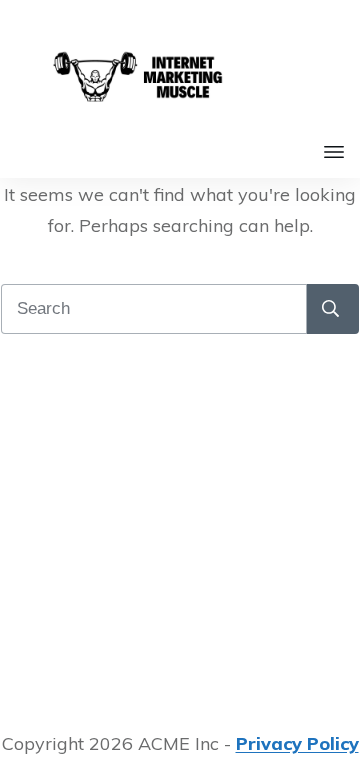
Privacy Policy (297, 743)
